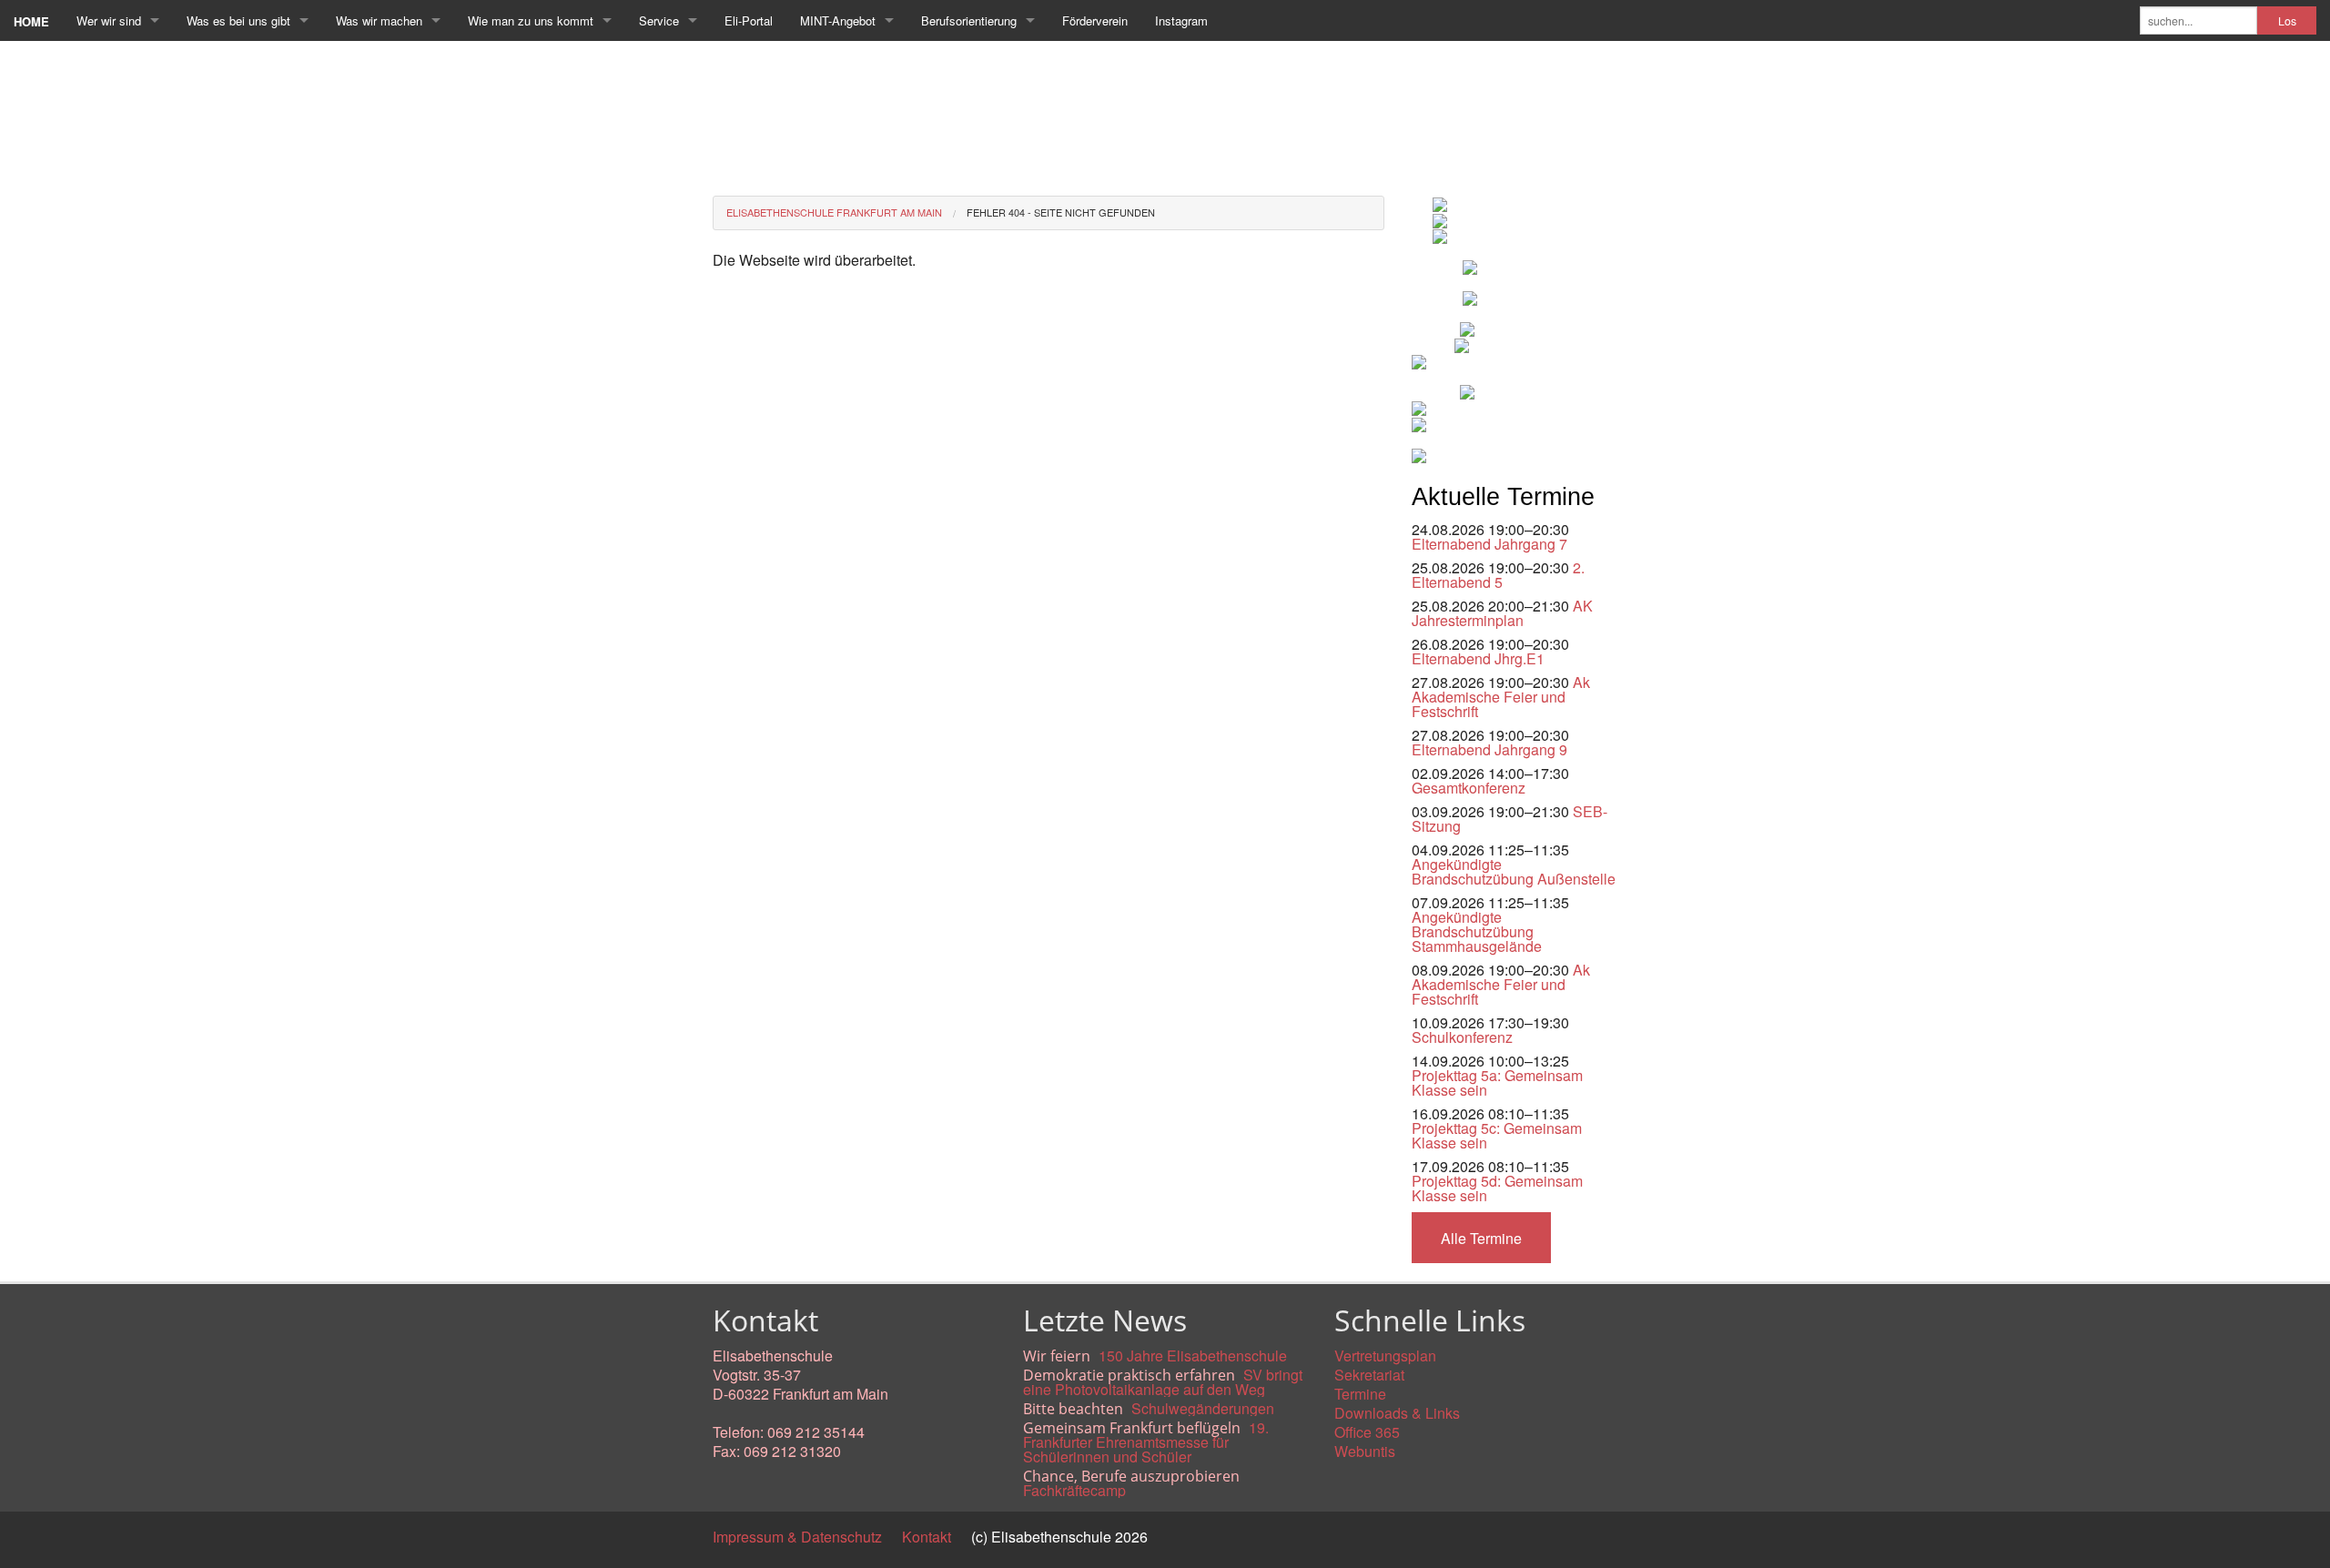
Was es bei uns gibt (238, 20)
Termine (1360, 1394)
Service (659, 20)
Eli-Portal (749, 20)
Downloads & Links (1397, 1413)
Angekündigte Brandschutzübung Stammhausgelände (1477, 931)
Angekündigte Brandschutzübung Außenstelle (1514, 871)
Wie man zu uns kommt (531, 20)
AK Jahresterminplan (1502, 613)
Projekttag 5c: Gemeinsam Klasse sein (1497, 1135)
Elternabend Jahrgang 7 (1489, 544)
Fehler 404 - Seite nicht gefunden (1061, 212)
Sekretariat (1369, 1375)
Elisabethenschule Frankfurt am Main (834, 212)
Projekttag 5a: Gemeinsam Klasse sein (1497, 1082)
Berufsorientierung (969, 20)
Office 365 (1367, 1432)
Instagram (1181, 20)
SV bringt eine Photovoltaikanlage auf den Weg (1163, 1382)
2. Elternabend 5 (1498, 575)
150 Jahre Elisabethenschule (1193, 1356)
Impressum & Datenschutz (797, 1537)
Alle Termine (1481, 1238)
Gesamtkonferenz (1469, 788)
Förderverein (1095, 20)
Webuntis (1365, 1451)
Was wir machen (379, 20)
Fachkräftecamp (1074, 1490)
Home (31, 21)
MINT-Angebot (838, 20)
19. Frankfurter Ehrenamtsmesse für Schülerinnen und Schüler (1146, 1442)
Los (2287, 21)
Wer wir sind (109, 20)
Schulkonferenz (1462, 1037)
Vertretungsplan (1385, 1356)
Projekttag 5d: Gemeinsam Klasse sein (1497, 1188)
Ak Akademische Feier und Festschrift (1501, 697)
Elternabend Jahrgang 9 (1489, 749)
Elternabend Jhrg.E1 (1478, 658)
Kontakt (927, 1537)
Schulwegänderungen (1203, 1408)
